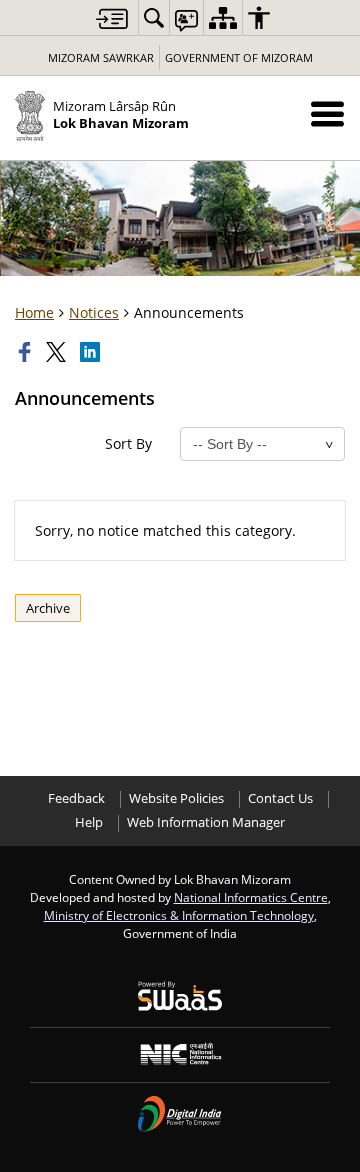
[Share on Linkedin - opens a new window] (92, 352)
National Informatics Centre (251, 897)
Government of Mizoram (239, 57)
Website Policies (176, 798)
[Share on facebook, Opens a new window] (27, 352)
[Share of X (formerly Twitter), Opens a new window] (58, 352)
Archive (48, 608)
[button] (327, 113)
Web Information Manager (206, 822)
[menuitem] (154, 17)
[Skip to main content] (112, 18)
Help (89, 822)
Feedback (76, 798)
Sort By (128, 443)
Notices (94, 312)
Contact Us (280, 798)
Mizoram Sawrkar (101, 57)
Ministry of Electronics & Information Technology (179, 915)
